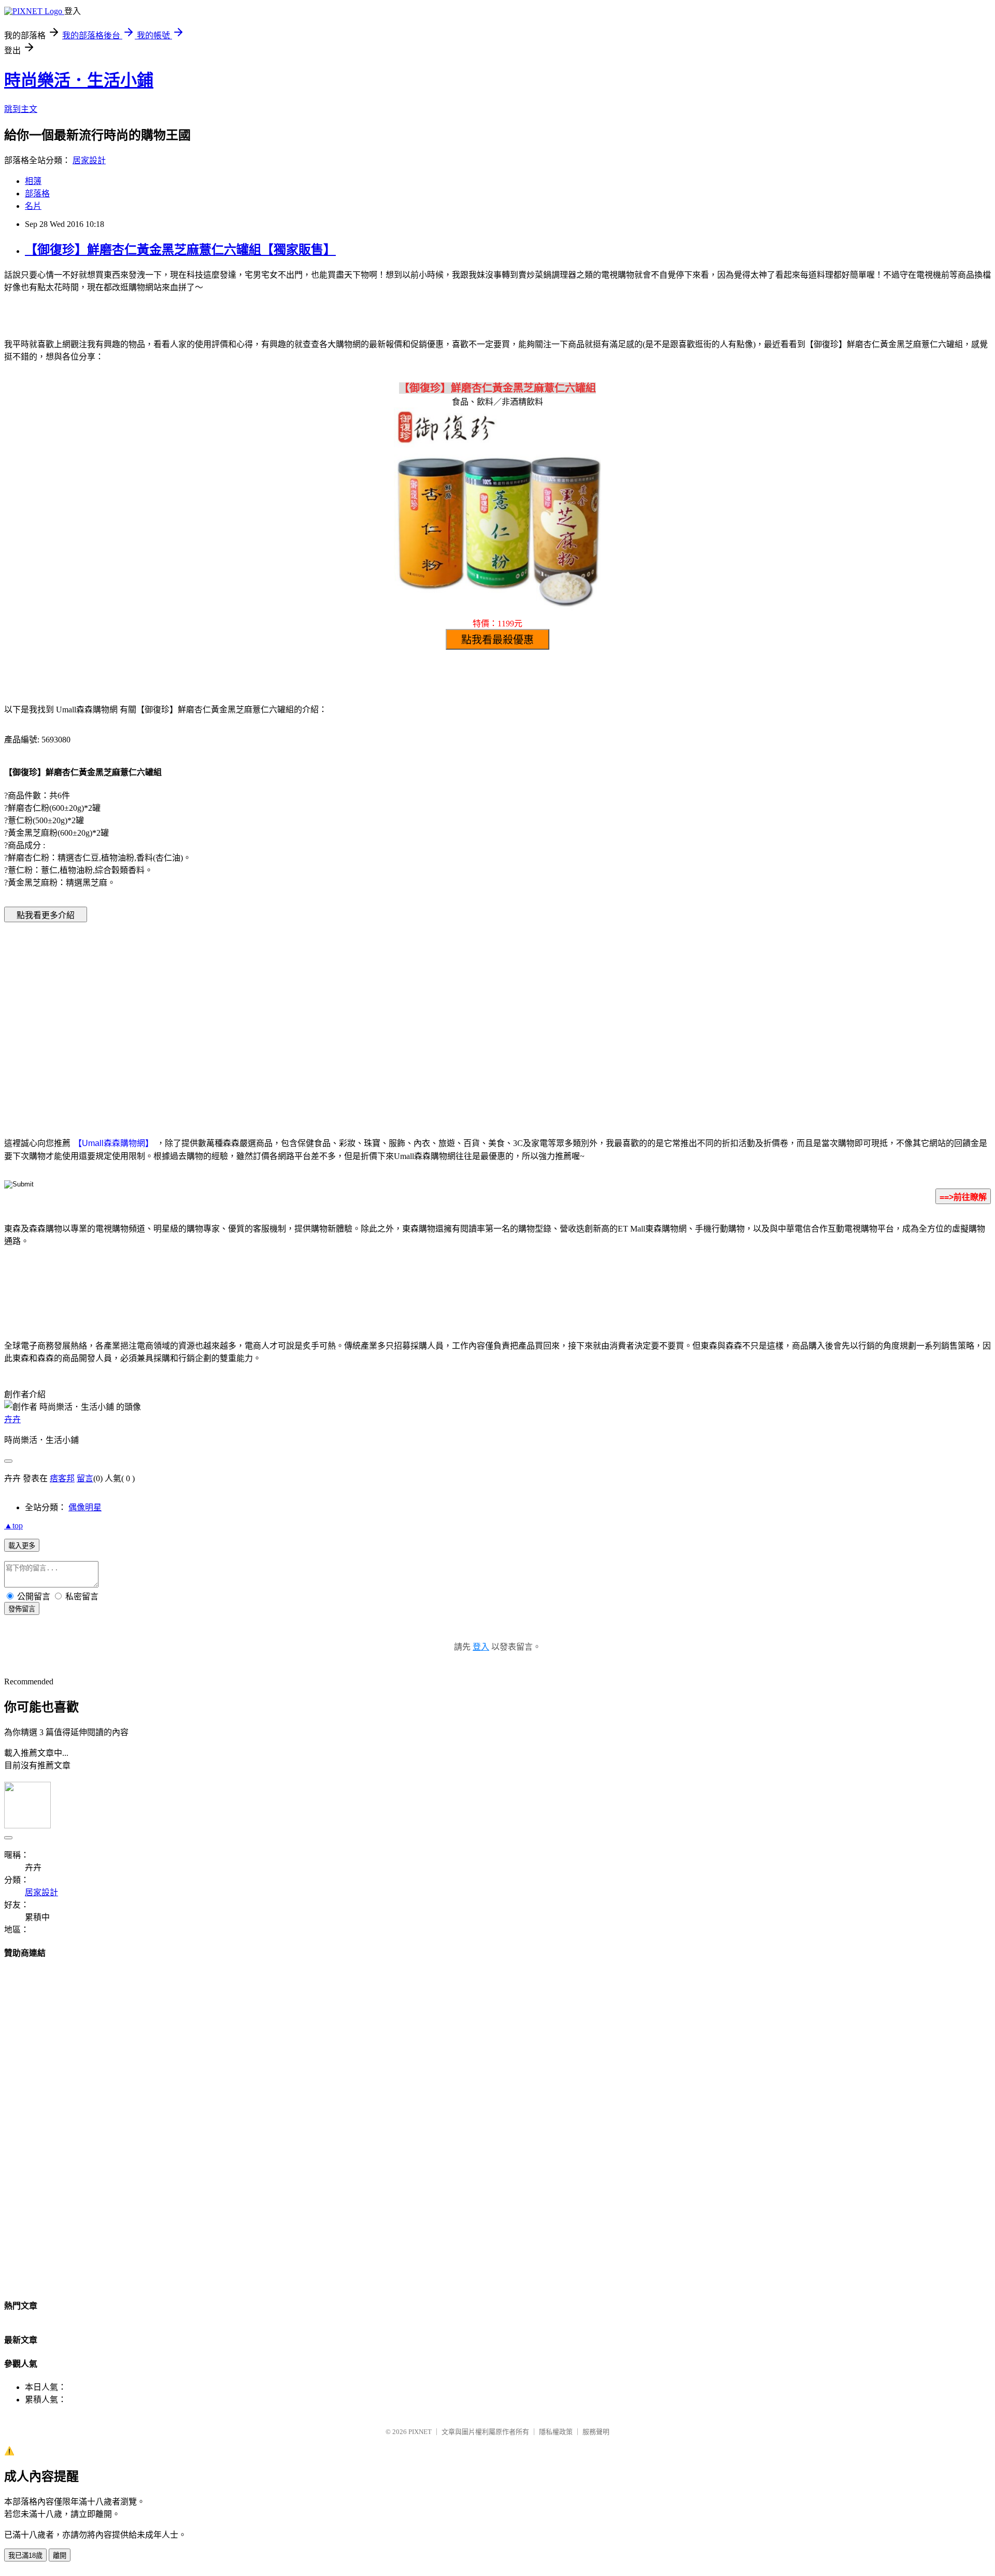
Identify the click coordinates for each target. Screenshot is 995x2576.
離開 (60, 2556)
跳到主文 (21, 109)
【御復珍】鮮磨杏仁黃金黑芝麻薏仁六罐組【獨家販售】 (180, 250)
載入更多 (22, 1546)
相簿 (33, 181)
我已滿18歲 (25, 2556)
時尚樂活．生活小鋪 (79, 80)
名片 (33, 206)
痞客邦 (62, 1478)
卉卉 (12, 1419)
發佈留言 (22, 1609)
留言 (85, 1478)
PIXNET (420, 2432)
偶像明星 (85, 1507)
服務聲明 (596, 2432)
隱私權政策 (556, 2432)
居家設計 (89, 160)
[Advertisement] (409, 1014)
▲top (13, 1526)
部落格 (37, 194)
